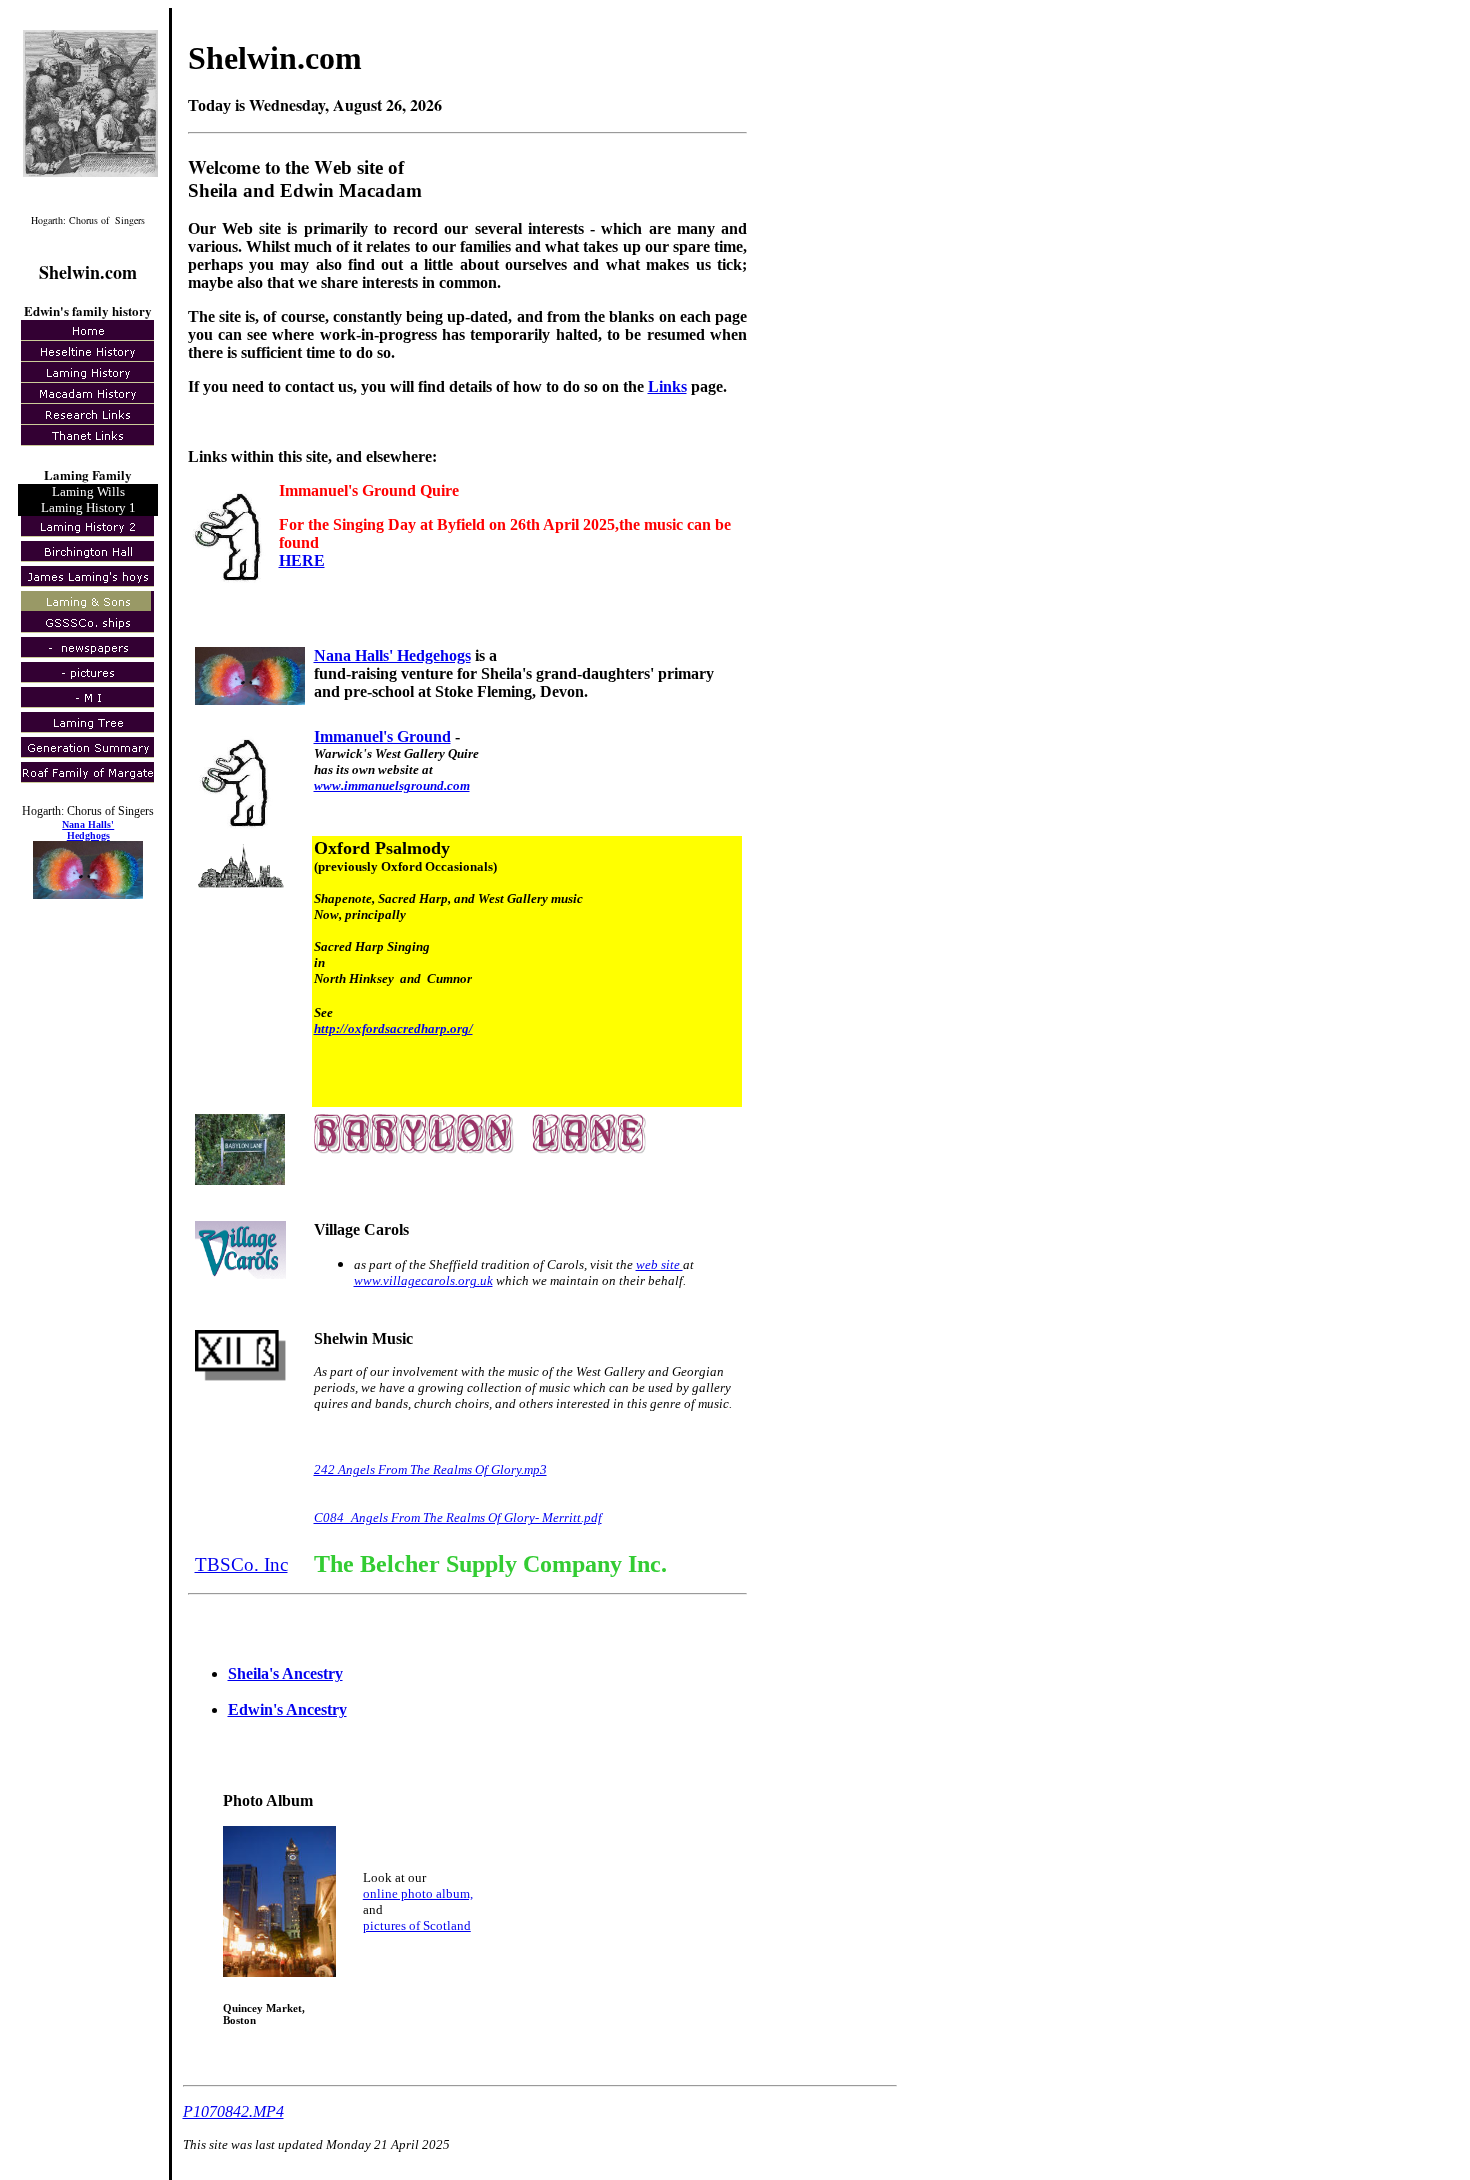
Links (667, 386)
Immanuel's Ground (382, 736)
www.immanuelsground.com (392, 785)
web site (659, 1264)
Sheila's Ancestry (285, 1673)
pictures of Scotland (417, 1925)
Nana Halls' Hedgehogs (392, 655)
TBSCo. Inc (241, 1564)
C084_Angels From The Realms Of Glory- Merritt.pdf (458, 1517)
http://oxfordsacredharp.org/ (393, 1028)
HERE (302, 560)
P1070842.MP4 (233, 2111)
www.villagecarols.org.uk (423, 1280)
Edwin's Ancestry (287, 1709)
